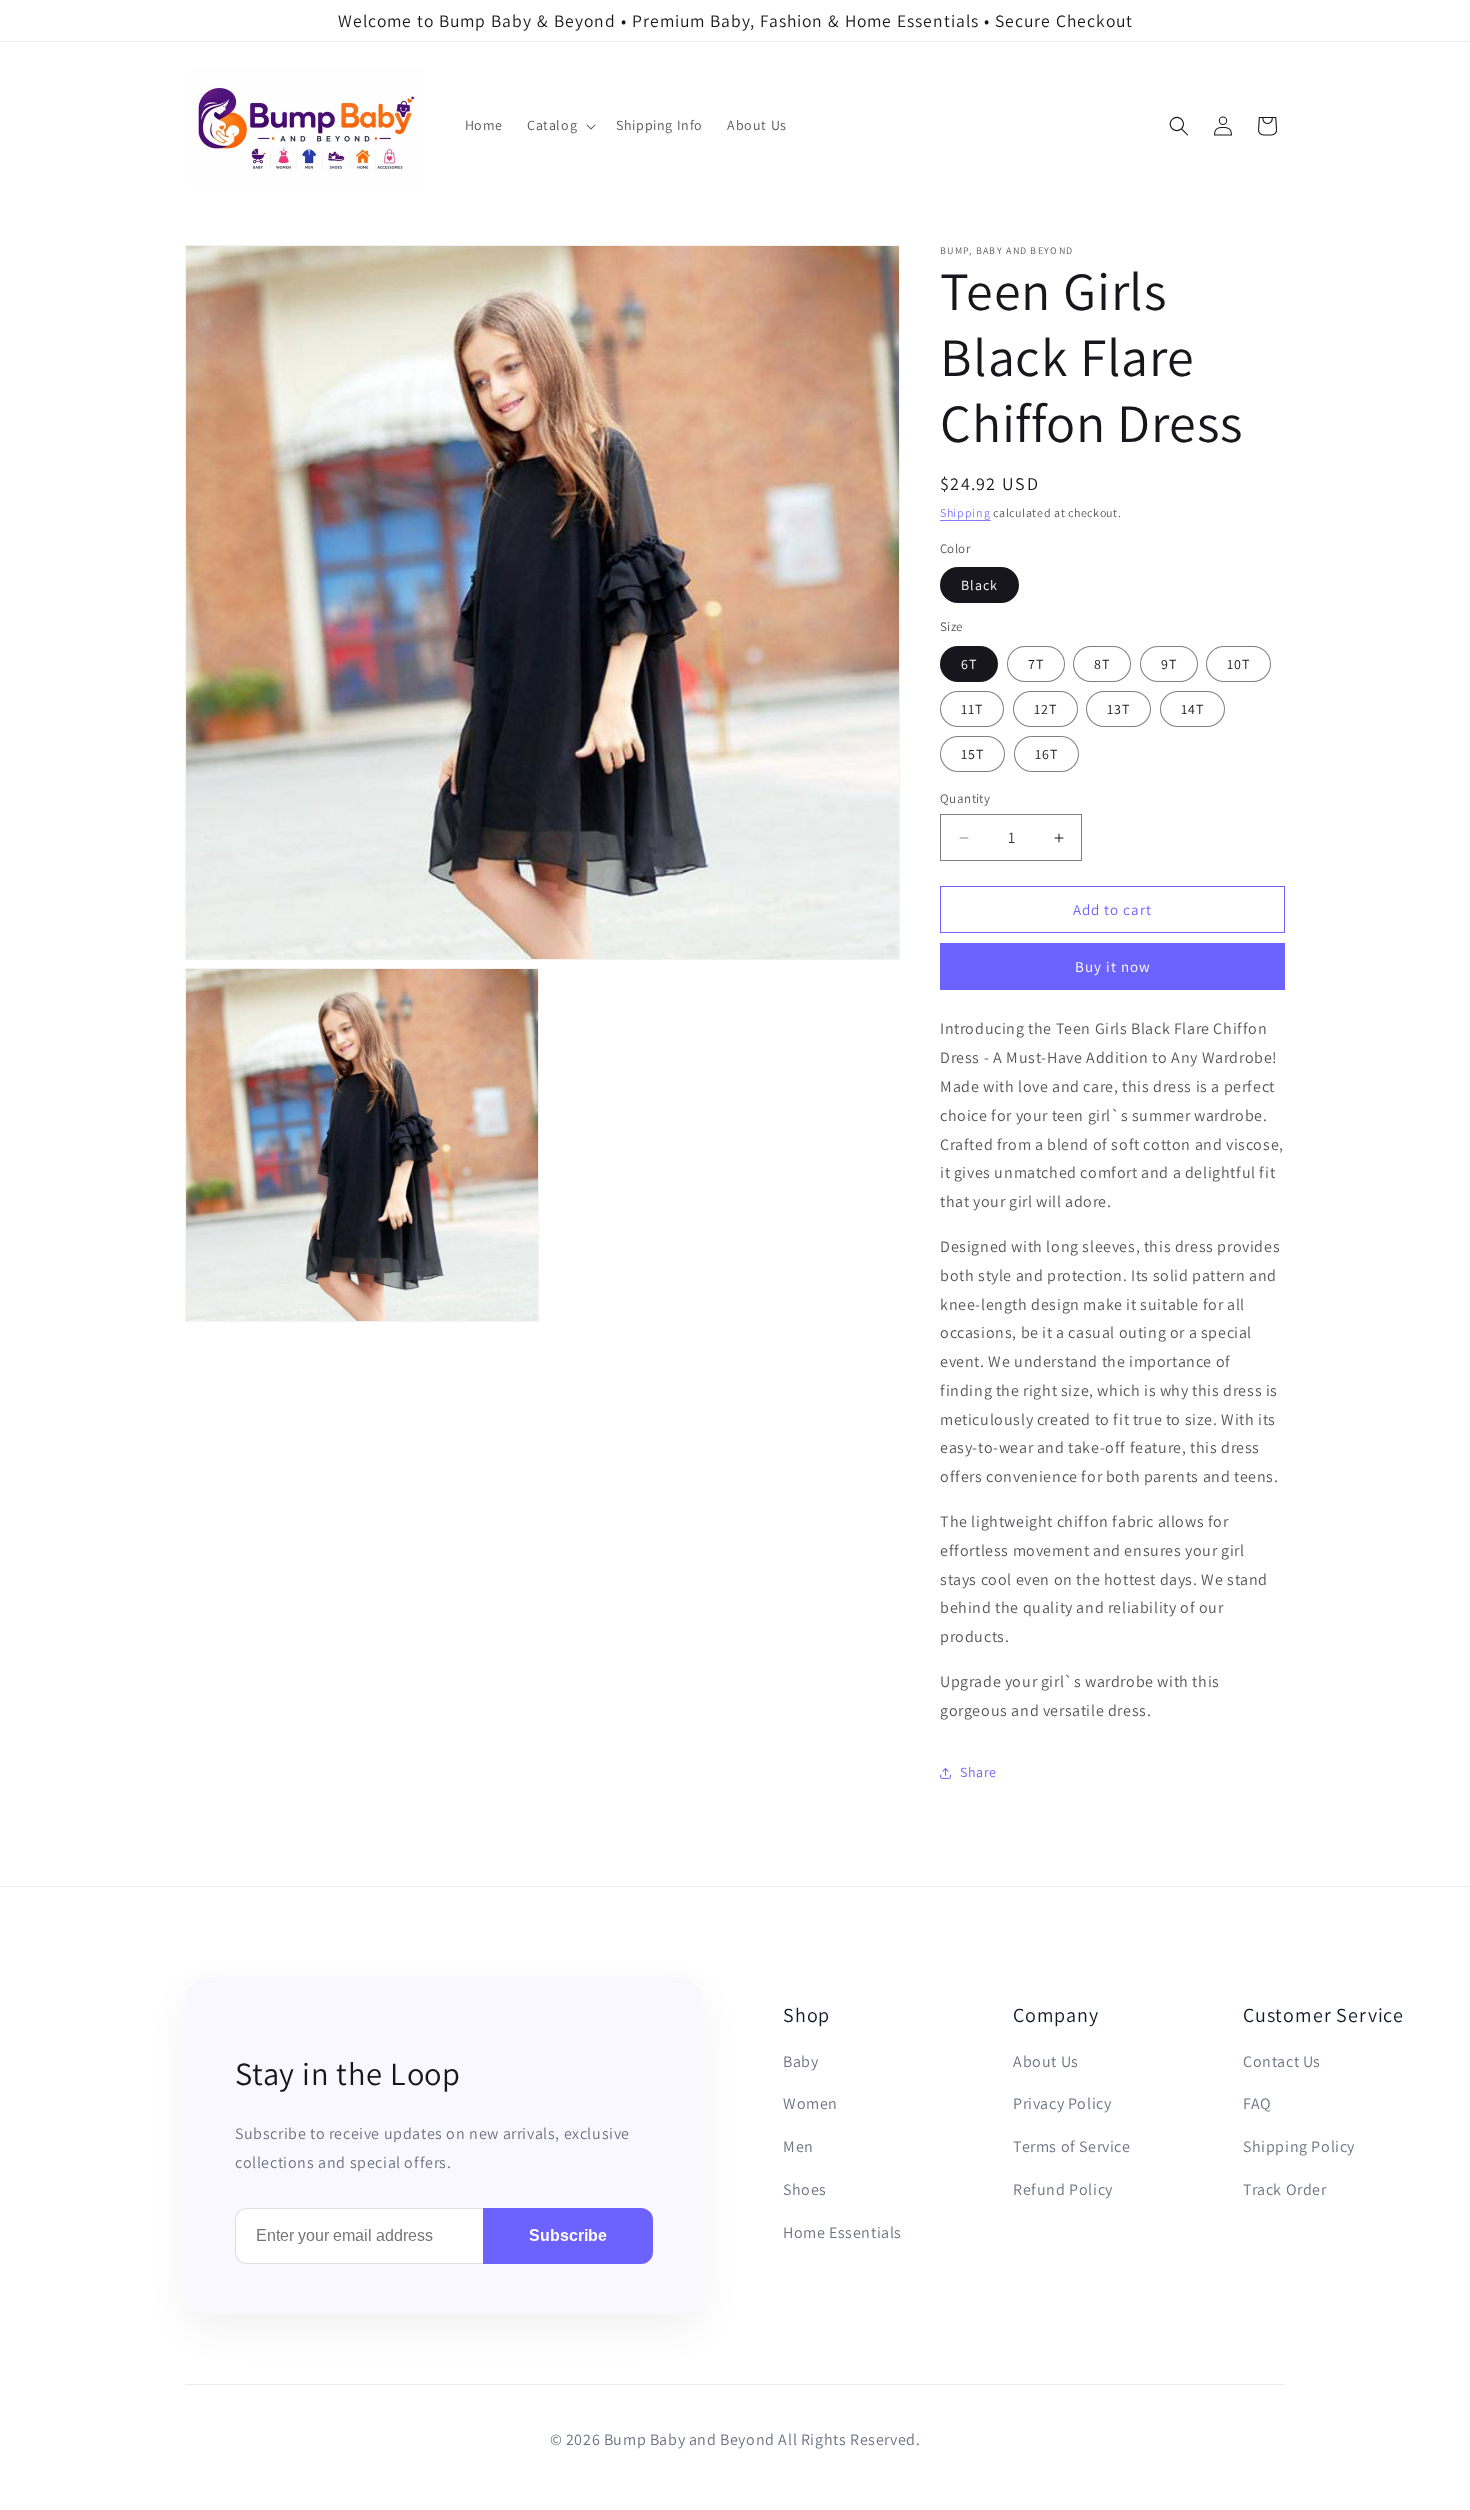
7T (1036, 664)
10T (1238, 664)
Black (979, 585)
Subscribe (568, 2235)
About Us (1046, 2061)
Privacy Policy (1062, 2103)
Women (810, 2103)
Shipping (965, 512)
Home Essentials (842, 2232)
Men (798, 2146)
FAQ (1257, 2103)
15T (972, 754)
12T (1045, 709)
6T (969, 664)
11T (972, 709)
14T (1192, 709)
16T (1046, 754)
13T (1118, 709)
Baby (800, 2061)
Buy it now (1113, 966)
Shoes (805, 2189)
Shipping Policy (1299, 2146)
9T (1169, 664)
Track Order (1285, 2189)
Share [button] (978, 1772)
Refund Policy (1063, 2189)
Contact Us (1282, 2061)
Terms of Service (1072, 2146)
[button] (559, 126)
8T (1102, 664)
